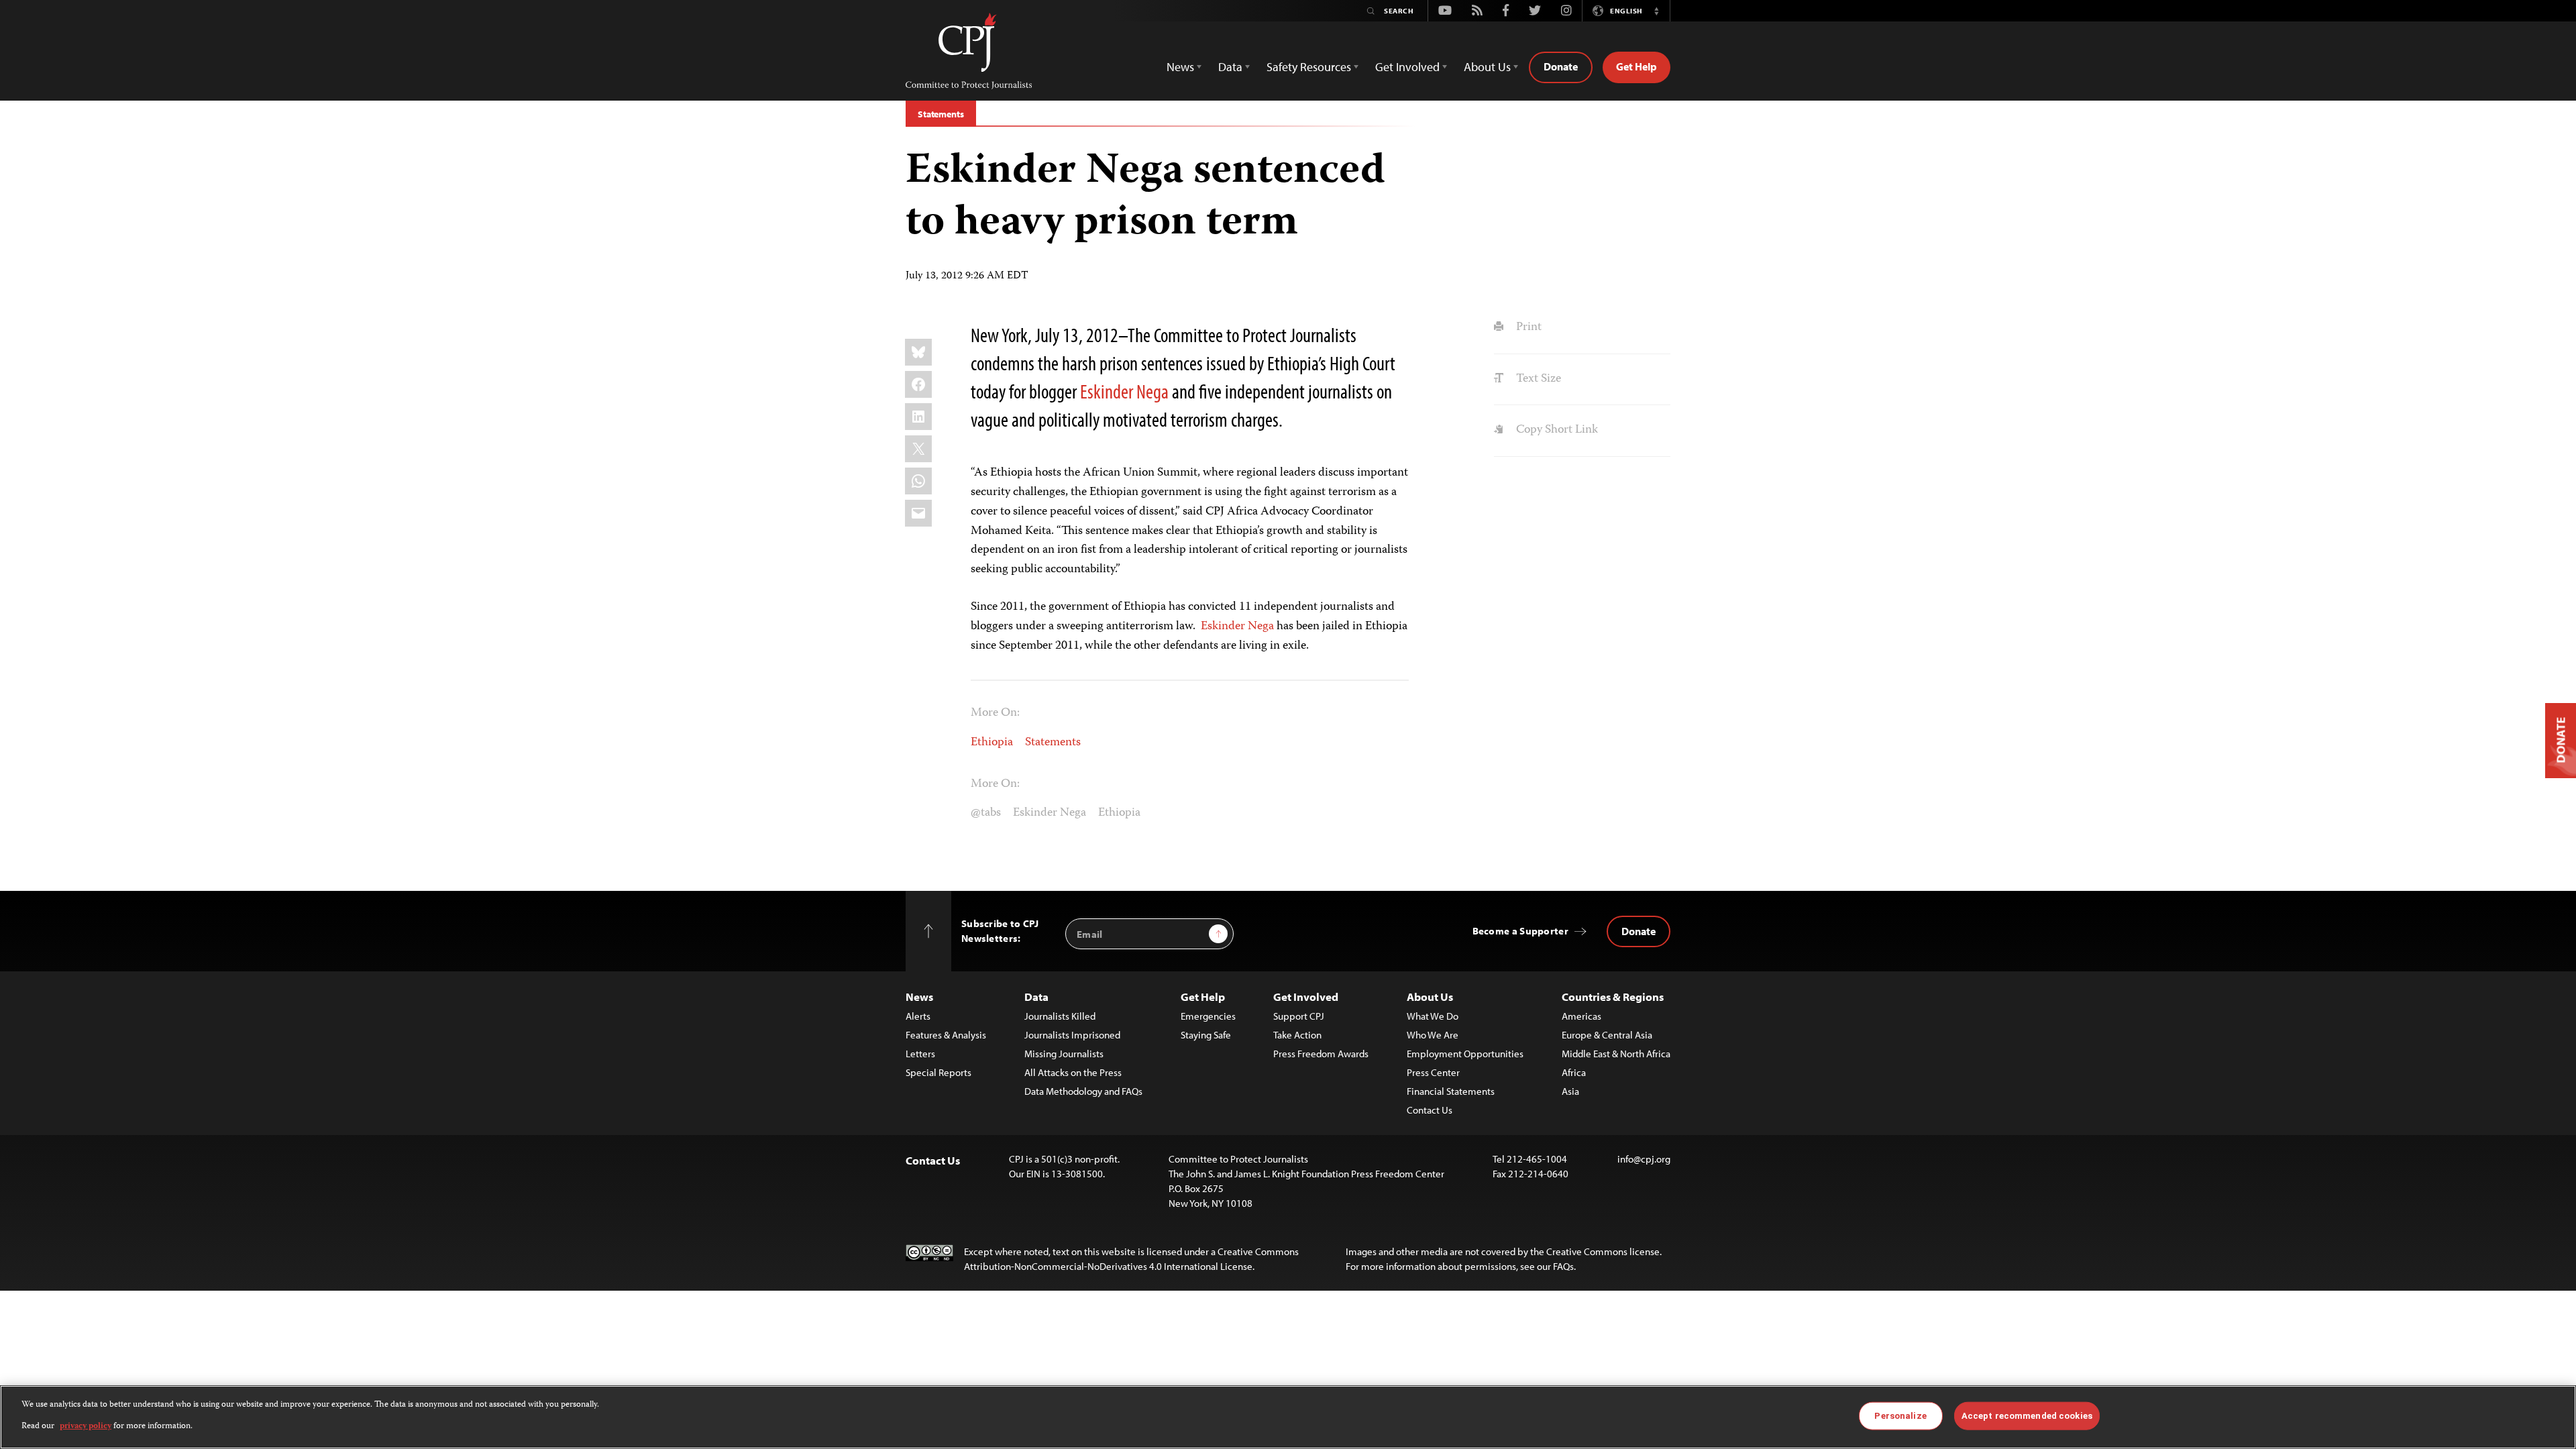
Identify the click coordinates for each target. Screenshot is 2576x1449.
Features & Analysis (946, 1035)
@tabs (986, 813)
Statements (941, 114)
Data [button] (1230, 67)
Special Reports (938, 1072)
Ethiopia (992, 743)
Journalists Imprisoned (1072, 1035)
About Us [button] (1487, 67)
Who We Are (1433, 1035)
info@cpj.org (1644, 1159)
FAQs (1563, 1266)
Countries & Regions (1613, 997)
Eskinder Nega (1124, 391)
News (919, 997)
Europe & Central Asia (1607, 1035)
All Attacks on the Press (1073, 1072)
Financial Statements (1451, 1091)
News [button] (1180, 67)
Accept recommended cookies (2027, 1416)
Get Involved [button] (1407, 67)
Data (1036, 997)
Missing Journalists (1064, 1054)
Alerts (918, 1016)
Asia (1570, 1091)
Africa (1574, 1072)
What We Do (1433, 1016)
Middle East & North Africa (1616, 1054)
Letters (920, 1054)
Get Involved (1306, 997)
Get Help (1636, 66)
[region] (1288, 1417)
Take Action (1297, 1035)
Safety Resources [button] (1309, 67)
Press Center (1433, 1072)
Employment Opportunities (1465, 1054)
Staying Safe (1206, 1035)
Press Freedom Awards (1321, 1054)
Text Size (1537, 379)
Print (1527, 327)
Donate (1561, 66)
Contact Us (1430, 1110)
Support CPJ (1299, 1016)
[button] (1656, 11)
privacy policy (86, 1427)
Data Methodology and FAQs (1083, 1091)
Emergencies (1208, 1016)
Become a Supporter (1520, 931)
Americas (1581, 1016)
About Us (1430, 997)
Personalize (1900, 1416)
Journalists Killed (1060, 1016)
